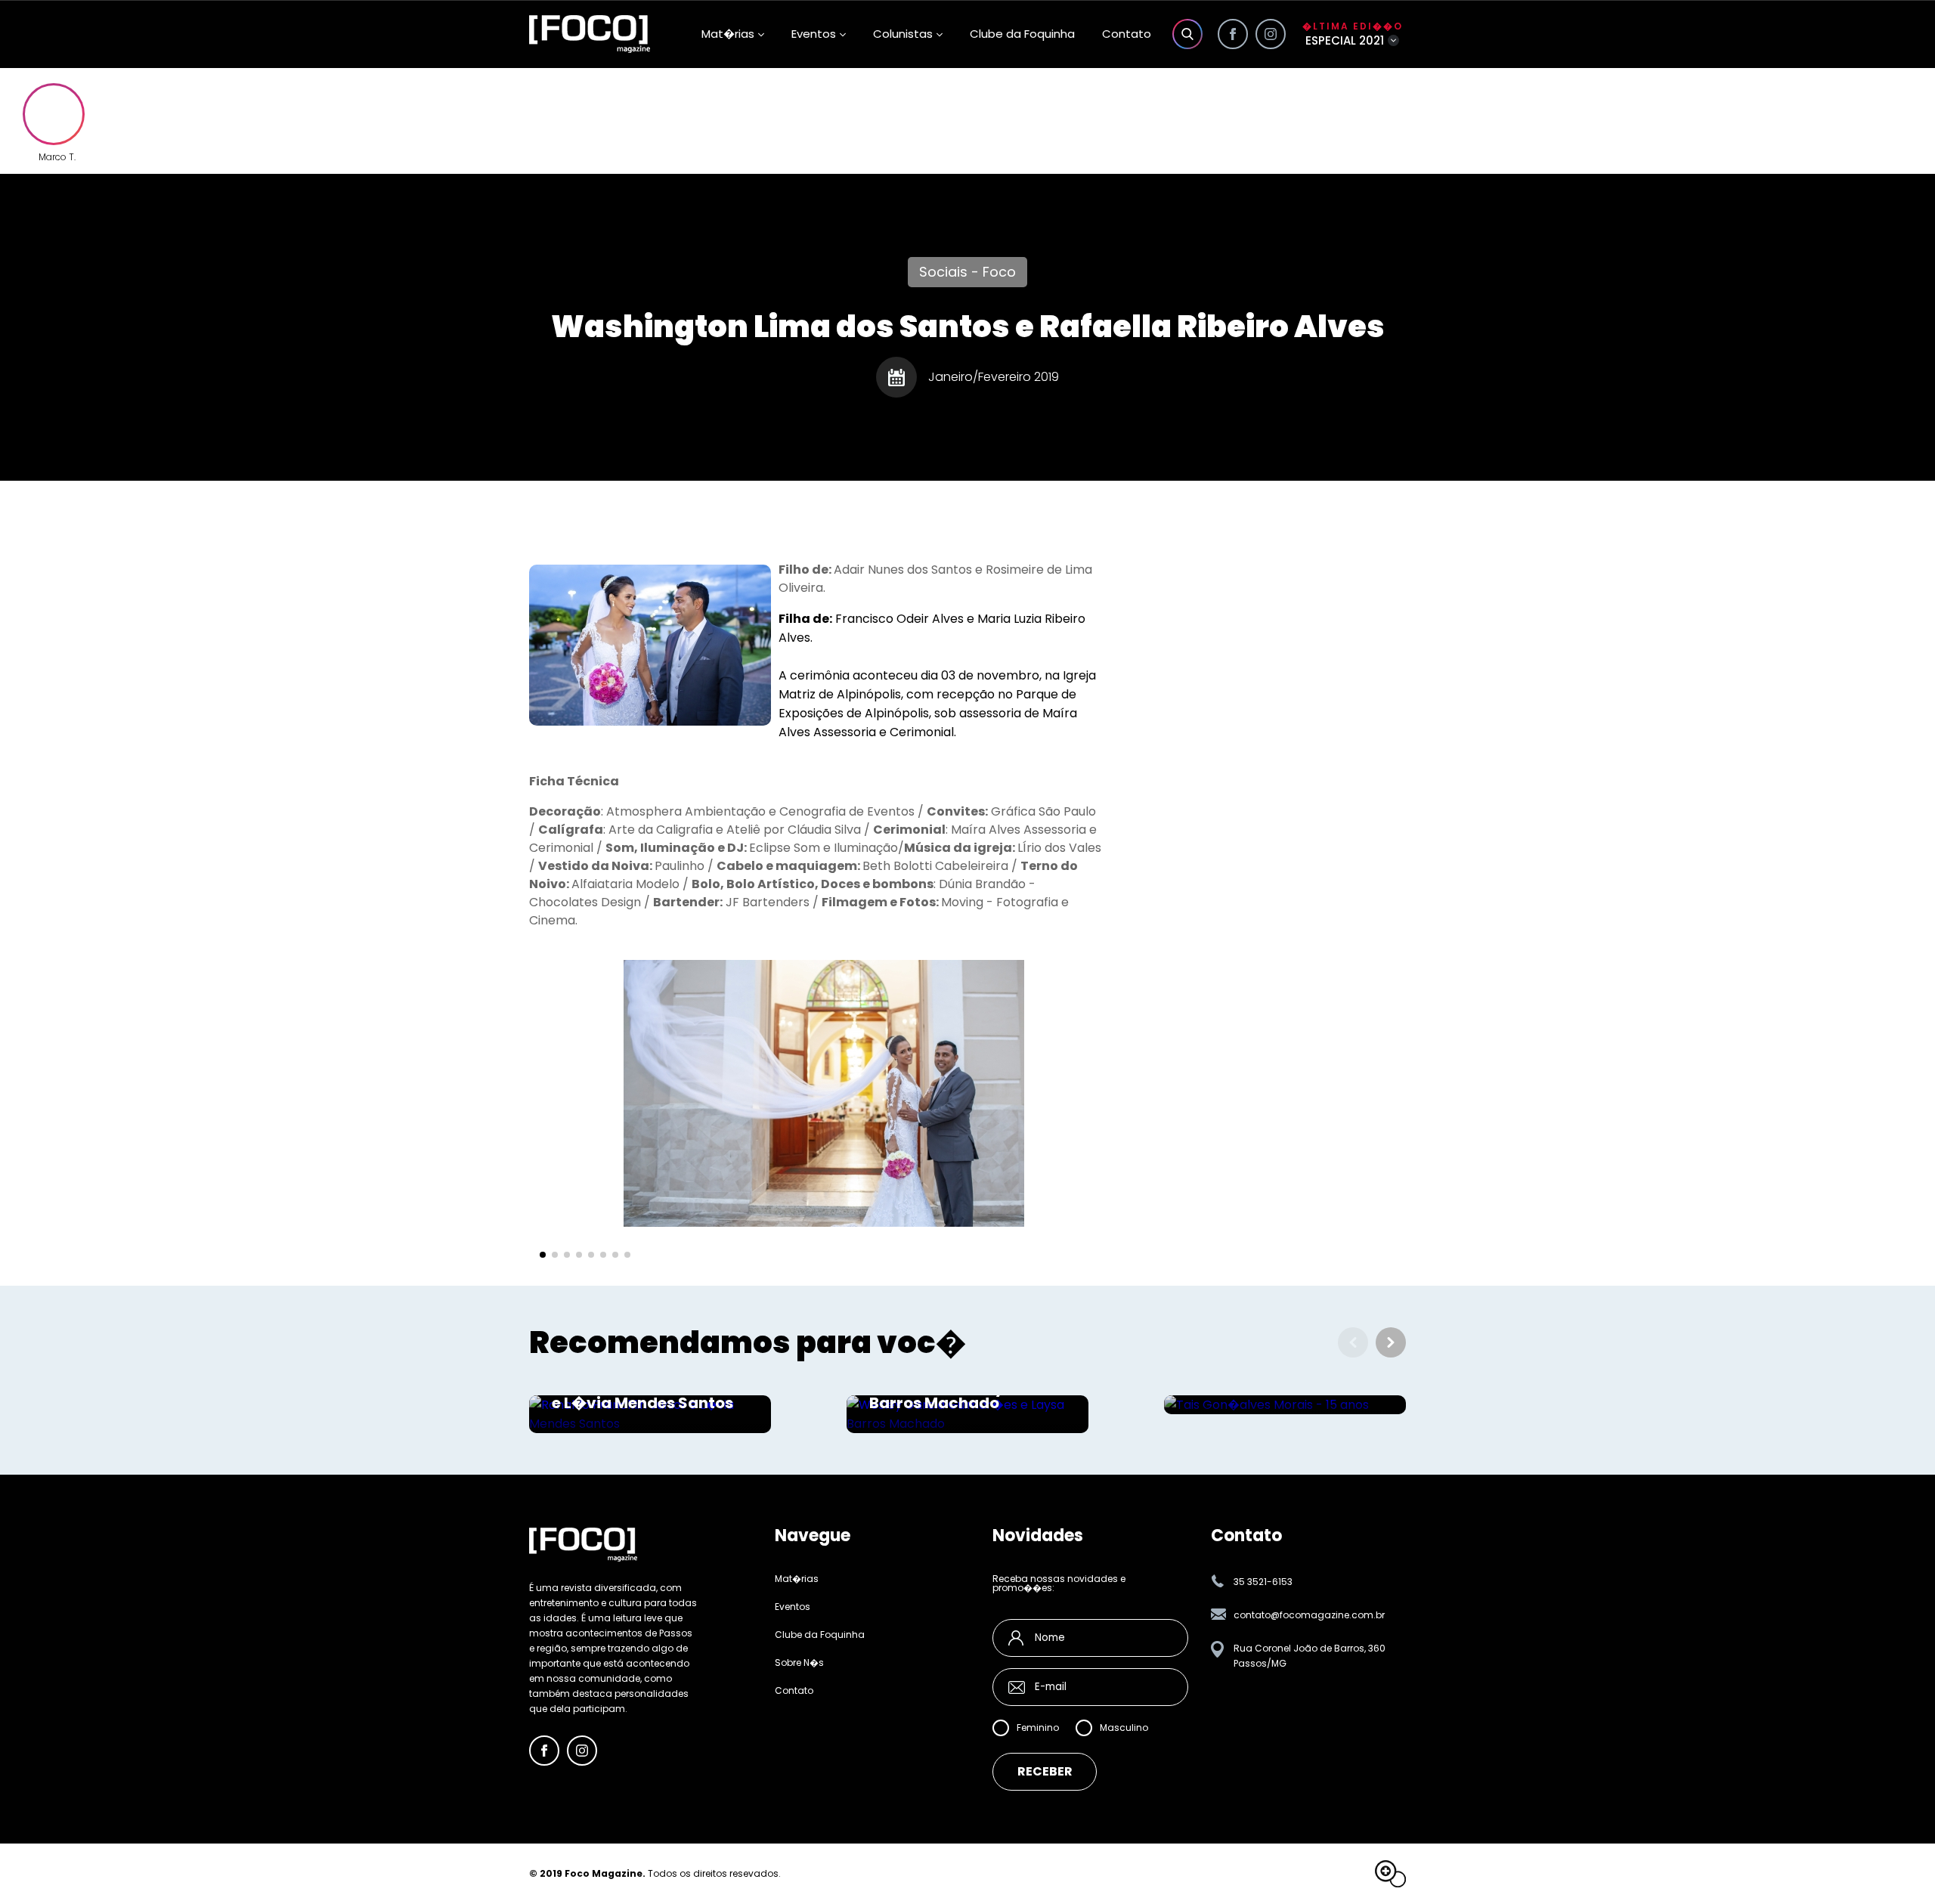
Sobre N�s (799, 1663)
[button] (543, 1255)
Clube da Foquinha (1022, 34)
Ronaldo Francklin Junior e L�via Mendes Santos (649, 1395)
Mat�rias (797, 1579)
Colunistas (903, 34)
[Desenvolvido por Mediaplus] (1390, 1874)
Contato (1127, 34)
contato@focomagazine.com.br (1309, 1615)
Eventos (814, 34)
